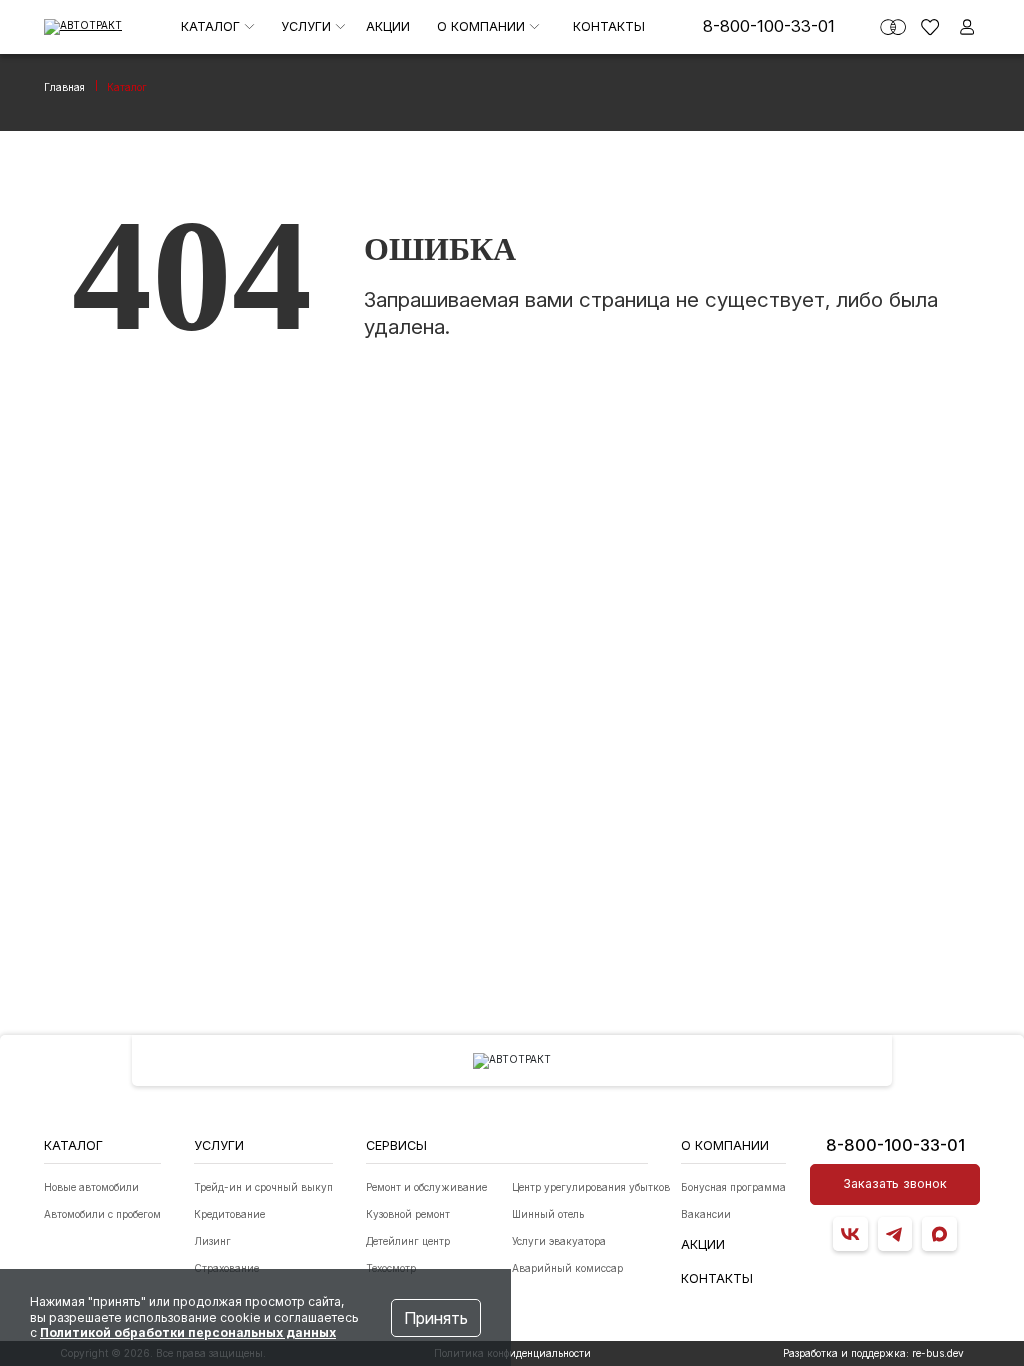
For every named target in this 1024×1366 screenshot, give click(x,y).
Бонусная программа (733, 1187)
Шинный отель (548, 1214)
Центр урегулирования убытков (591, 1187)
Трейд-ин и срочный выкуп (263, 1187)
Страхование (226, 1268)
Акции (388, 26)
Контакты (609, 26)
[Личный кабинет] (967, 27)
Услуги (308, 26)
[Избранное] (930, 27)
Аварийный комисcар (567, 1268)
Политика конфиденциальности (512, 1353)
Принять (436, 1318)
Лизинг (212, 1241)
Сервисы (396, 1145)
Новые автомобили (91, 1187)
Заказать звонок (895, 1183)
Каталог (212, 26)
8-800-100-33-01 (769, 26)
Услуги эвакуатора (559, 1241)
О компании (483, 26)
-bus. (938, 1353)
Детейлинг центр (408, 1241)
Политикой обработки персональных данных (188, 1332)
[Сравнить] (893, 27)
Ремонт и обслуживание (426, 1187)
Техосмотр (391, 1268)
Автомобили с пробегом (102, 1214)
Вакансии (706, 1214)
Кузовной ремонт (408, 1214)
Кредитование (229, 1214)
